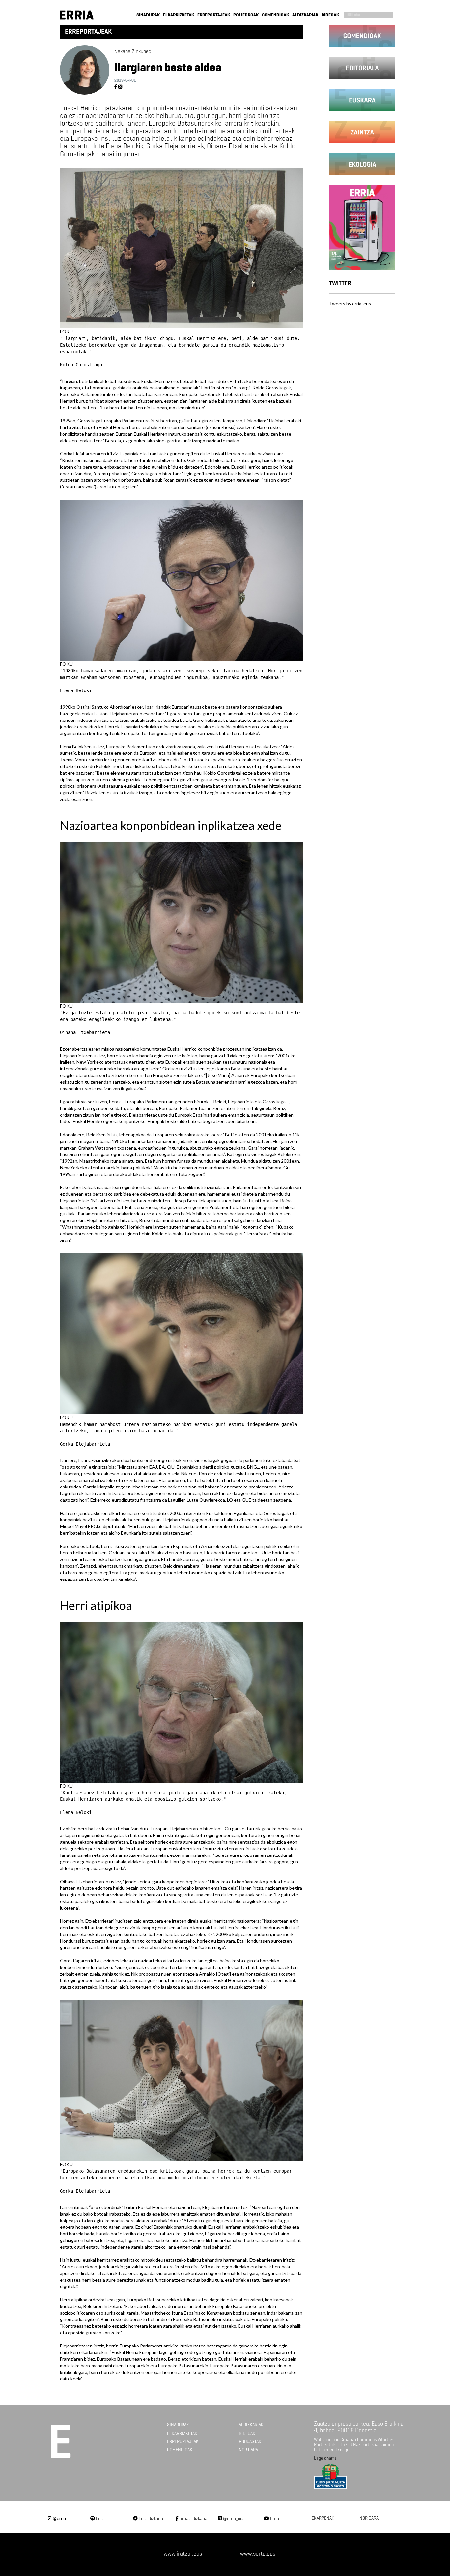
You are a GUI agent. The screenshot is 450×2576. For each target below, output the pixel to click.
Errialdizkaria (150, 2518)
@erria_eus (233, 2518)
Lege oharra (325, 2458)
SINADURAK (148, 15)
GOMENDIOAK (275, 15)
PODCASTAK (250, 2442)
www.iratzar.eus (183, 2554)
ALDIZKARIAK (305, 15)
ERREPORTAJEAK (214, 15)
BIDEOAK (330, 15)
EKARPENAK (323, 2518)
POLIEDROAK (246, 15)
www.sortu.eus (258, 2554)
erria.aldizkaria (193, 2518)
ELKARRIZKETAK (179, 15)
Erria (100, 2518)
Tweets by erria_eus (350, 304)
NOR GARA (248, 2450)
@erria (59, 2518)
